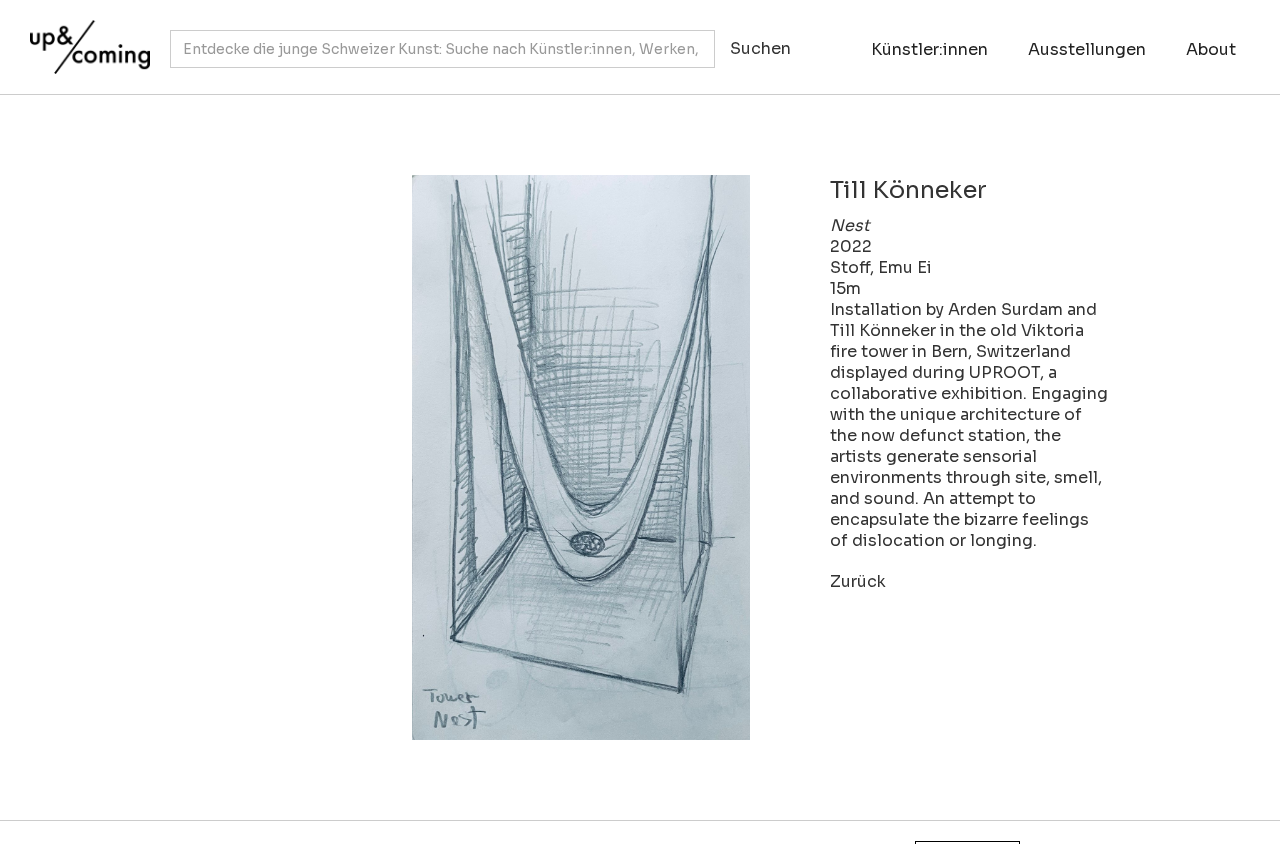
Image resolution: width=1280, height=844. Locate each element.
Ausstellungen (1087, 49)
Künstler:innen (929, 49)
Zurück (858, 581)
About (1211, 49)
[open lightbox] (490, 457)
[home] (85, 37)
